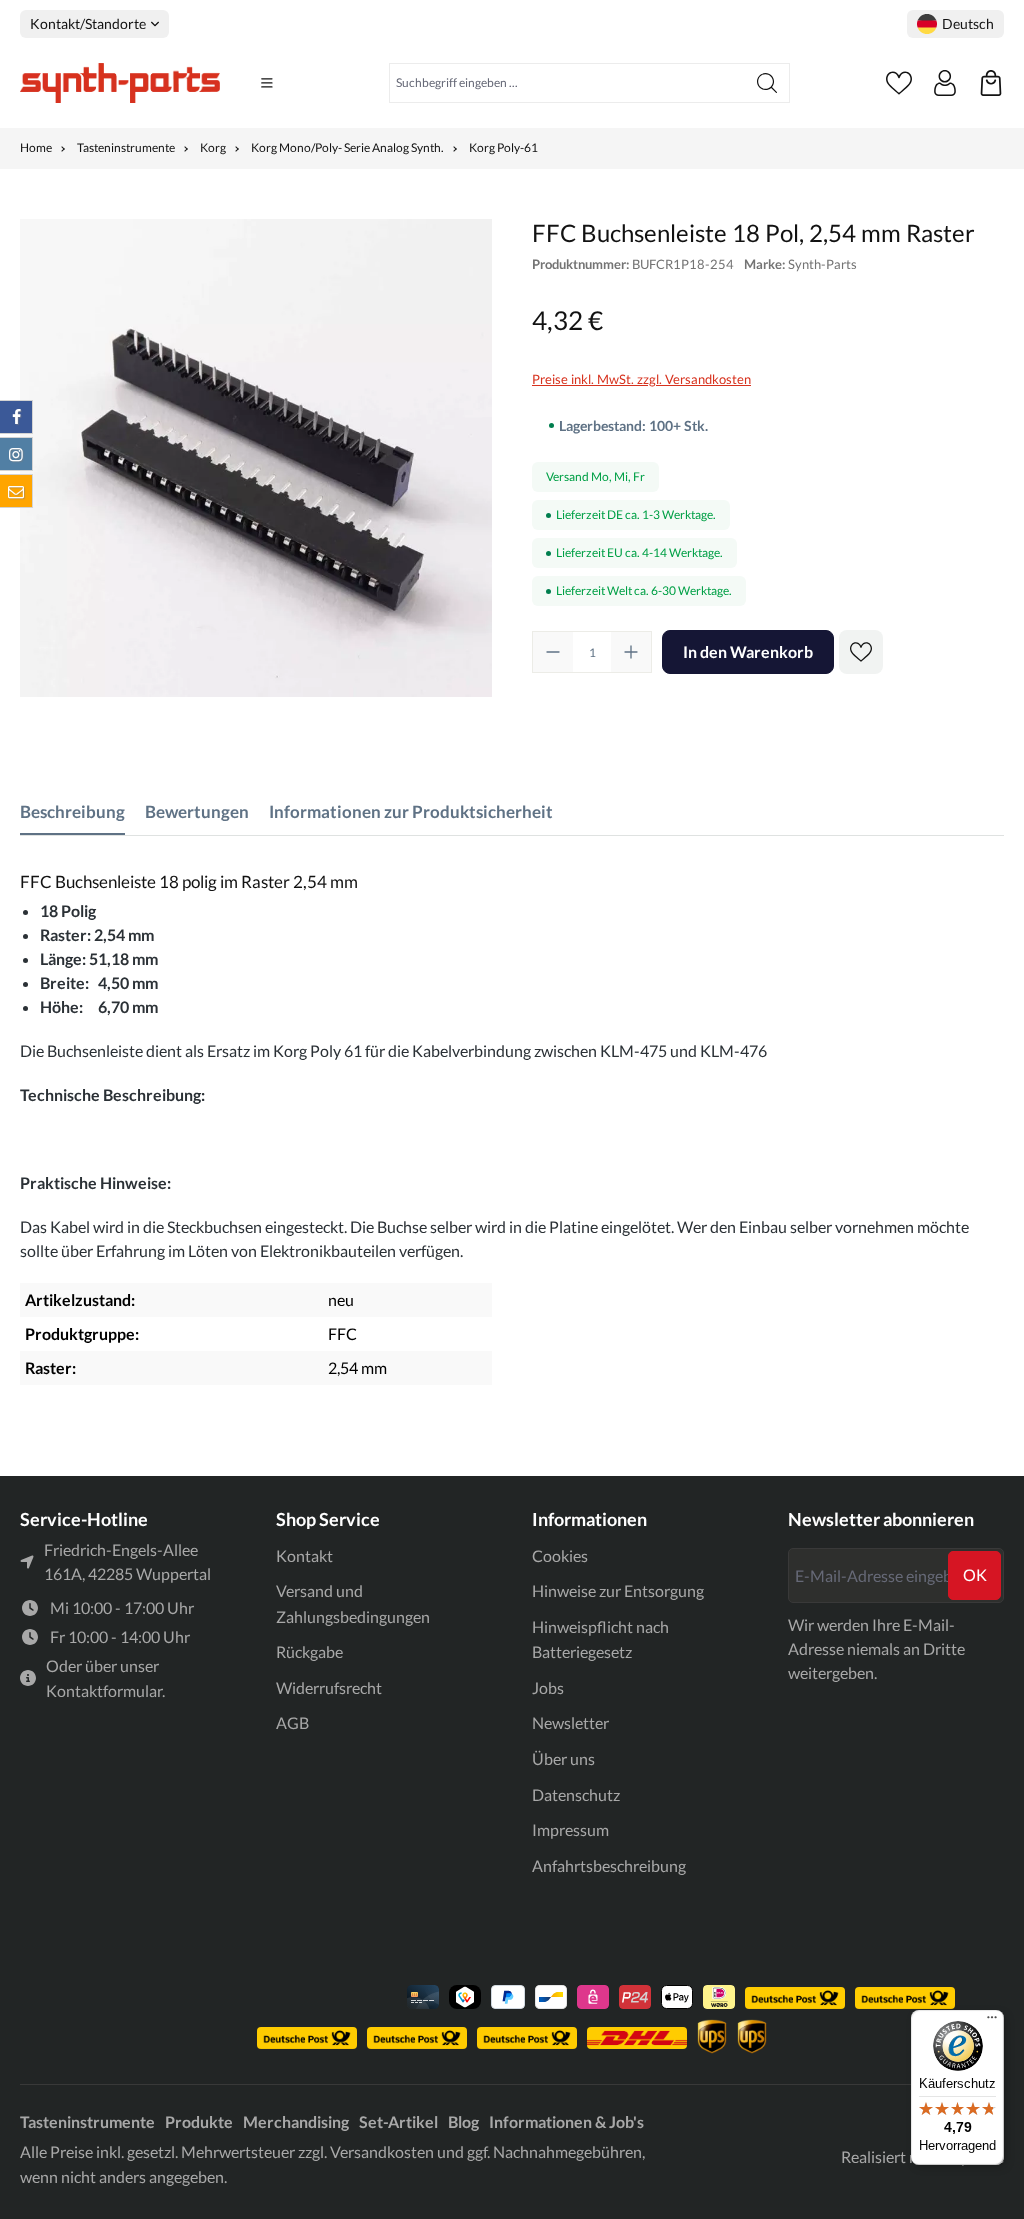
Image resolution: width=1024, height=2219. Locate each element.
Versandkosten (382, 2151)
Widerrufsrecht (329, 1687)
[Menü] (267, 83)
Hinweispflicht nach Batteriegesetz (600, 1639)
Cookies (560, 1555)
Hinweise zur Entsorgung (618, 1590)
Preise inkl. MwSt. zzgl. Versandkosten (641, 379)
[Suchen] (767, 83)
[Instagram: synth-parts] (16, 454)
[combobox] (567, 83)
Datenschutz (576, 1794)
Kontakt (304, 1555)
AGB (292, 1722)
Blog (463, 2121)
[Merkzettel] (899, 83)
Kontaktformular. (105, 1690)
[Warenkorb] (991, 83)
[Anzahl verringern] (553, 652)
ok (975, 1574)
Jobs (548, 1687)
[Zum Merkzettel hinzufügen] (861, 652)
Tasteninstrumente (87, 2121)
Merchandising (296, 2121)
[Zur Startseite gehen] (120, 83)
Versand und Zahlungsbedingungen (353, 1603)
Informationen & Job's (566, 2121)
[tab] (72, 812)
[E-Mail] (16, 491)
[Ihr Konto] (945, 83)
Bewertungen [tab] (197, 811)
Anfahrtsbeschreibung (609, 1865)
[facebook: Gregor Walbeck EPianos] (16, 417)
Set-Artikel (398, 2121)
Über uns (563, 1758)
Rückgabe (309, 1651)
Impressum (570, 1829)
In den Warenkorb (748, 651)
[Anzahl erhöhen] (631, 652)
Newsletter (570, 1722)
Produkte (199, 2121)
